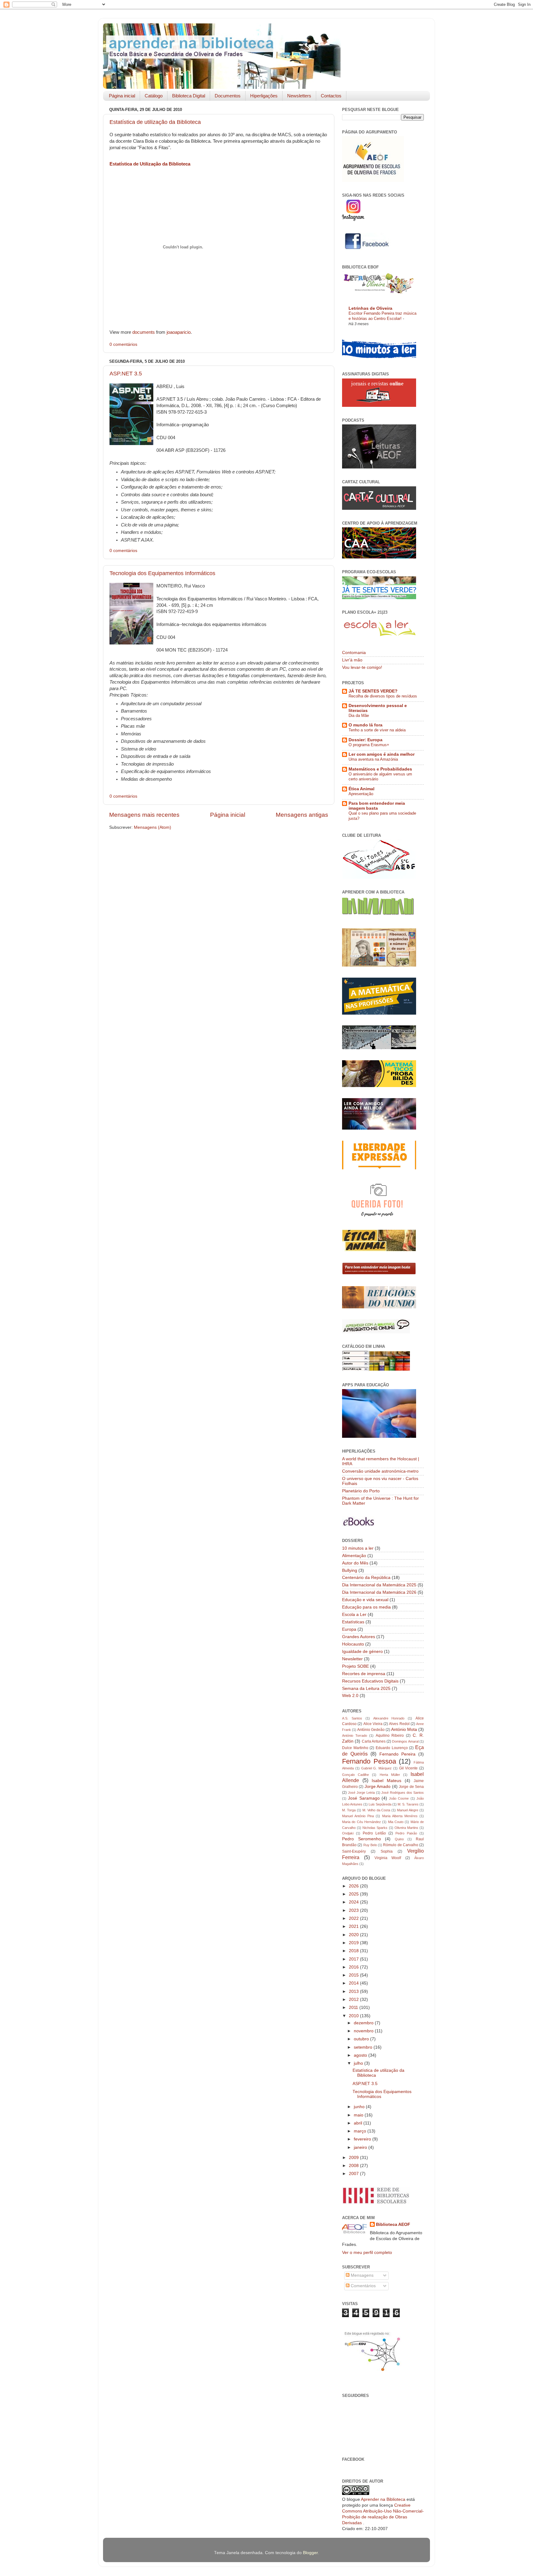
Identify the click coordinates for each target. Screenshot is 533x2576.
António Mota (404, 1730)
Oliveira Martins (406, 1828)
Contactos (331, 96)
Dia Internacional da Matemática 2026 (379, 1592)
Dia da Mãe (359, 716)
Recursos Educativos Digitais (370, 1681)
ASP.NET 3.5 (126, 374)
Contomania (354, 653)
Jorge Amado (378, 1787)
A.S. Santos (352, 1718)
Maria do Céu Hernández (362, 1822)
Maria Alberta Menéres (400, 1816)
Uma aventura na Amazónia (373, 759)
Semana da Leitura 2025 (366, 1689)
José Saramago (364, 1798)
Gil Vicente (409, 1768)
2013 (354, 1991)
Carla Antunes (374, 1741)
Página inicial (122, 96)
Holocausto (353, 1644)
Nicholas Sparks (375, 1828)
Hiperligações (264, 96)
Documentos (228, 96)
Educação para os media (366, 1607)
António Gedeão (371, 1730)
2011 (354, 2008)
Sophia (387, 1851)
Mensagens (362, 2275)
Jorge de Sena (411, 1787)
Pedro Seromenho (362, 1839)
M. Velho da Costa (376, 1810)
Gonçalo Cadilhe (355, 1775)
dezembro (364, 2023)
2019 (354, 1943)
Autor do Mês (355, 1563)
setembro (364, 2047)
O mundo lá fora (366, 725)
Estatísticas (353, 1622)
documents (144, 332)
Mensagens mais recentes (144, 815)
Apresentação (361, 794)
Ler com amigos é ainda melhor (382, 754)
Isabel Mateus (386, 1781)
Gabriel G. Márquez (377, 1768)
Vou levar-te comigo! (362, 667)
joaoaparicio (179, 332)
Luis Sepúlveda (380, 1804)
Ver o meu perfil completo (367, 2253)
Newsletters (299, 96)
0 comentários (123, 344)
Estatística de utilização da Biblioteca (155, 122)
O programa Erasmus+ (369, 745)
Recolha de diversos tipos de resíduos (383, 696)
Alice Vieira (373, 1724)
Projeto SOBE (355, 1666)
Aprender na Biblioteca (383, 2499)
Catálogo (154, 96)
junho (360, 2107)
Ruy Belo (370, 1845)
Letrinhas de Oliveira (370, 308)
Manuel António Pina (358, 1816)
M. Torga (349, 1810)
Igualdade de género (362, 1652)
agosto (361, 2055)
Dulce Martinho (355, 1748)
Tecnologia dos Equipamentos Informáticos (162, 573)
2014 (354, 1983)
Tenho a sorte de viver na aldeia (377, 730)
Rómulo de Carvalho (401, 1845)
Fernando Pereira (397, 1754)
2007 (354, 2174)
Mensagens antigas (302, 815)
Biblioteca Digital (189, 96)
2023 (354, 1910)
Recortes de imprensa (364, 1674)
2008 (354, 2166)
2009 (354, 2158)
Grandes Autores (359, 1637)
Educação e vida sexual (365, 1600)
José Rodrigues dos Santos (403, 1793)
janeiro (361, 2147)
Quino (399, 1839)
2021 (354, 1926)
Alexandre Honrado (389, 1718)
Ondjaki (348, 1833)
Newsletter (352, 1659)
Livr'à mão (352, 660)
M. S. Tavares (408, 1804)
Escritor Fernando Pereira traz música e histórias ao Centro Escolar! (382, 316)
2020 (354, 1935)
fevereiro (363, 2139)
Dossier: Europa (366, 740)
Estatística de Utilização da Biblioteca (150, 164)
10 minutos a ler (358, 1548)
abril (359, 2123)
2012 (354, 1999)
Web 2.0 (350, 1696)
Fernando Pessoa (369, 1761)
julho (359, 2063)
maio (359, 2115)
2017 (354, 1959)
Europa (349, 1629)
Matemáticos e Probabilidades (380, 769)
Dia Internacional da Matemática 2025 (379, 1585)
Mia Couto (396, 1822)
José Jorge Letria (361, 1793)
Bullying (350, 1570)
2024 (354, 1902)
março (361, 2131)
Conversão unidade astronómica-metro (380, 1471)
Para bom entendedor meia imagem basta (377, 806)
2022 (354, 1918)
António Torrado (355, 1736)
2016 (354, 1967)
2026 (354, 1886)
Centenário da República (366, 1578)
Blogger (310, 2553)
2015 (354, 1975)
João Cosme (399, 1798)
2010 (354, 2016)
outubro (362, 2039)
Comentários (363, 2286)
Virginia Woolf (388, 1858)
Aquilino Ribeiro (390, 1736)
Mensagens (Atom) (153, 827)
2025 (354, 1894)
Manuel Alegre (408, 1810)
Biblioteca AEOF (393, 2224)
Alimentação (354, 1556)
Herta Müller (390, 1775)
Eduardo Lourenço (392, 1748)
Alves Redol (399, 1724)
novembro (364, 2031)
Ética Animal (362, 789)
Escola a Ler (354, 1615)
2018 (354, 1951)
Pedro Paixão (406, 1833)
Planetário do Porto (361, 1491)
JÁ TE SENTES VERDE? (373, 691)
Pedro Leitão (374, 1833)
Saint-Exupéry (354, 1851)
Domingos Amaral (405, 1741)
